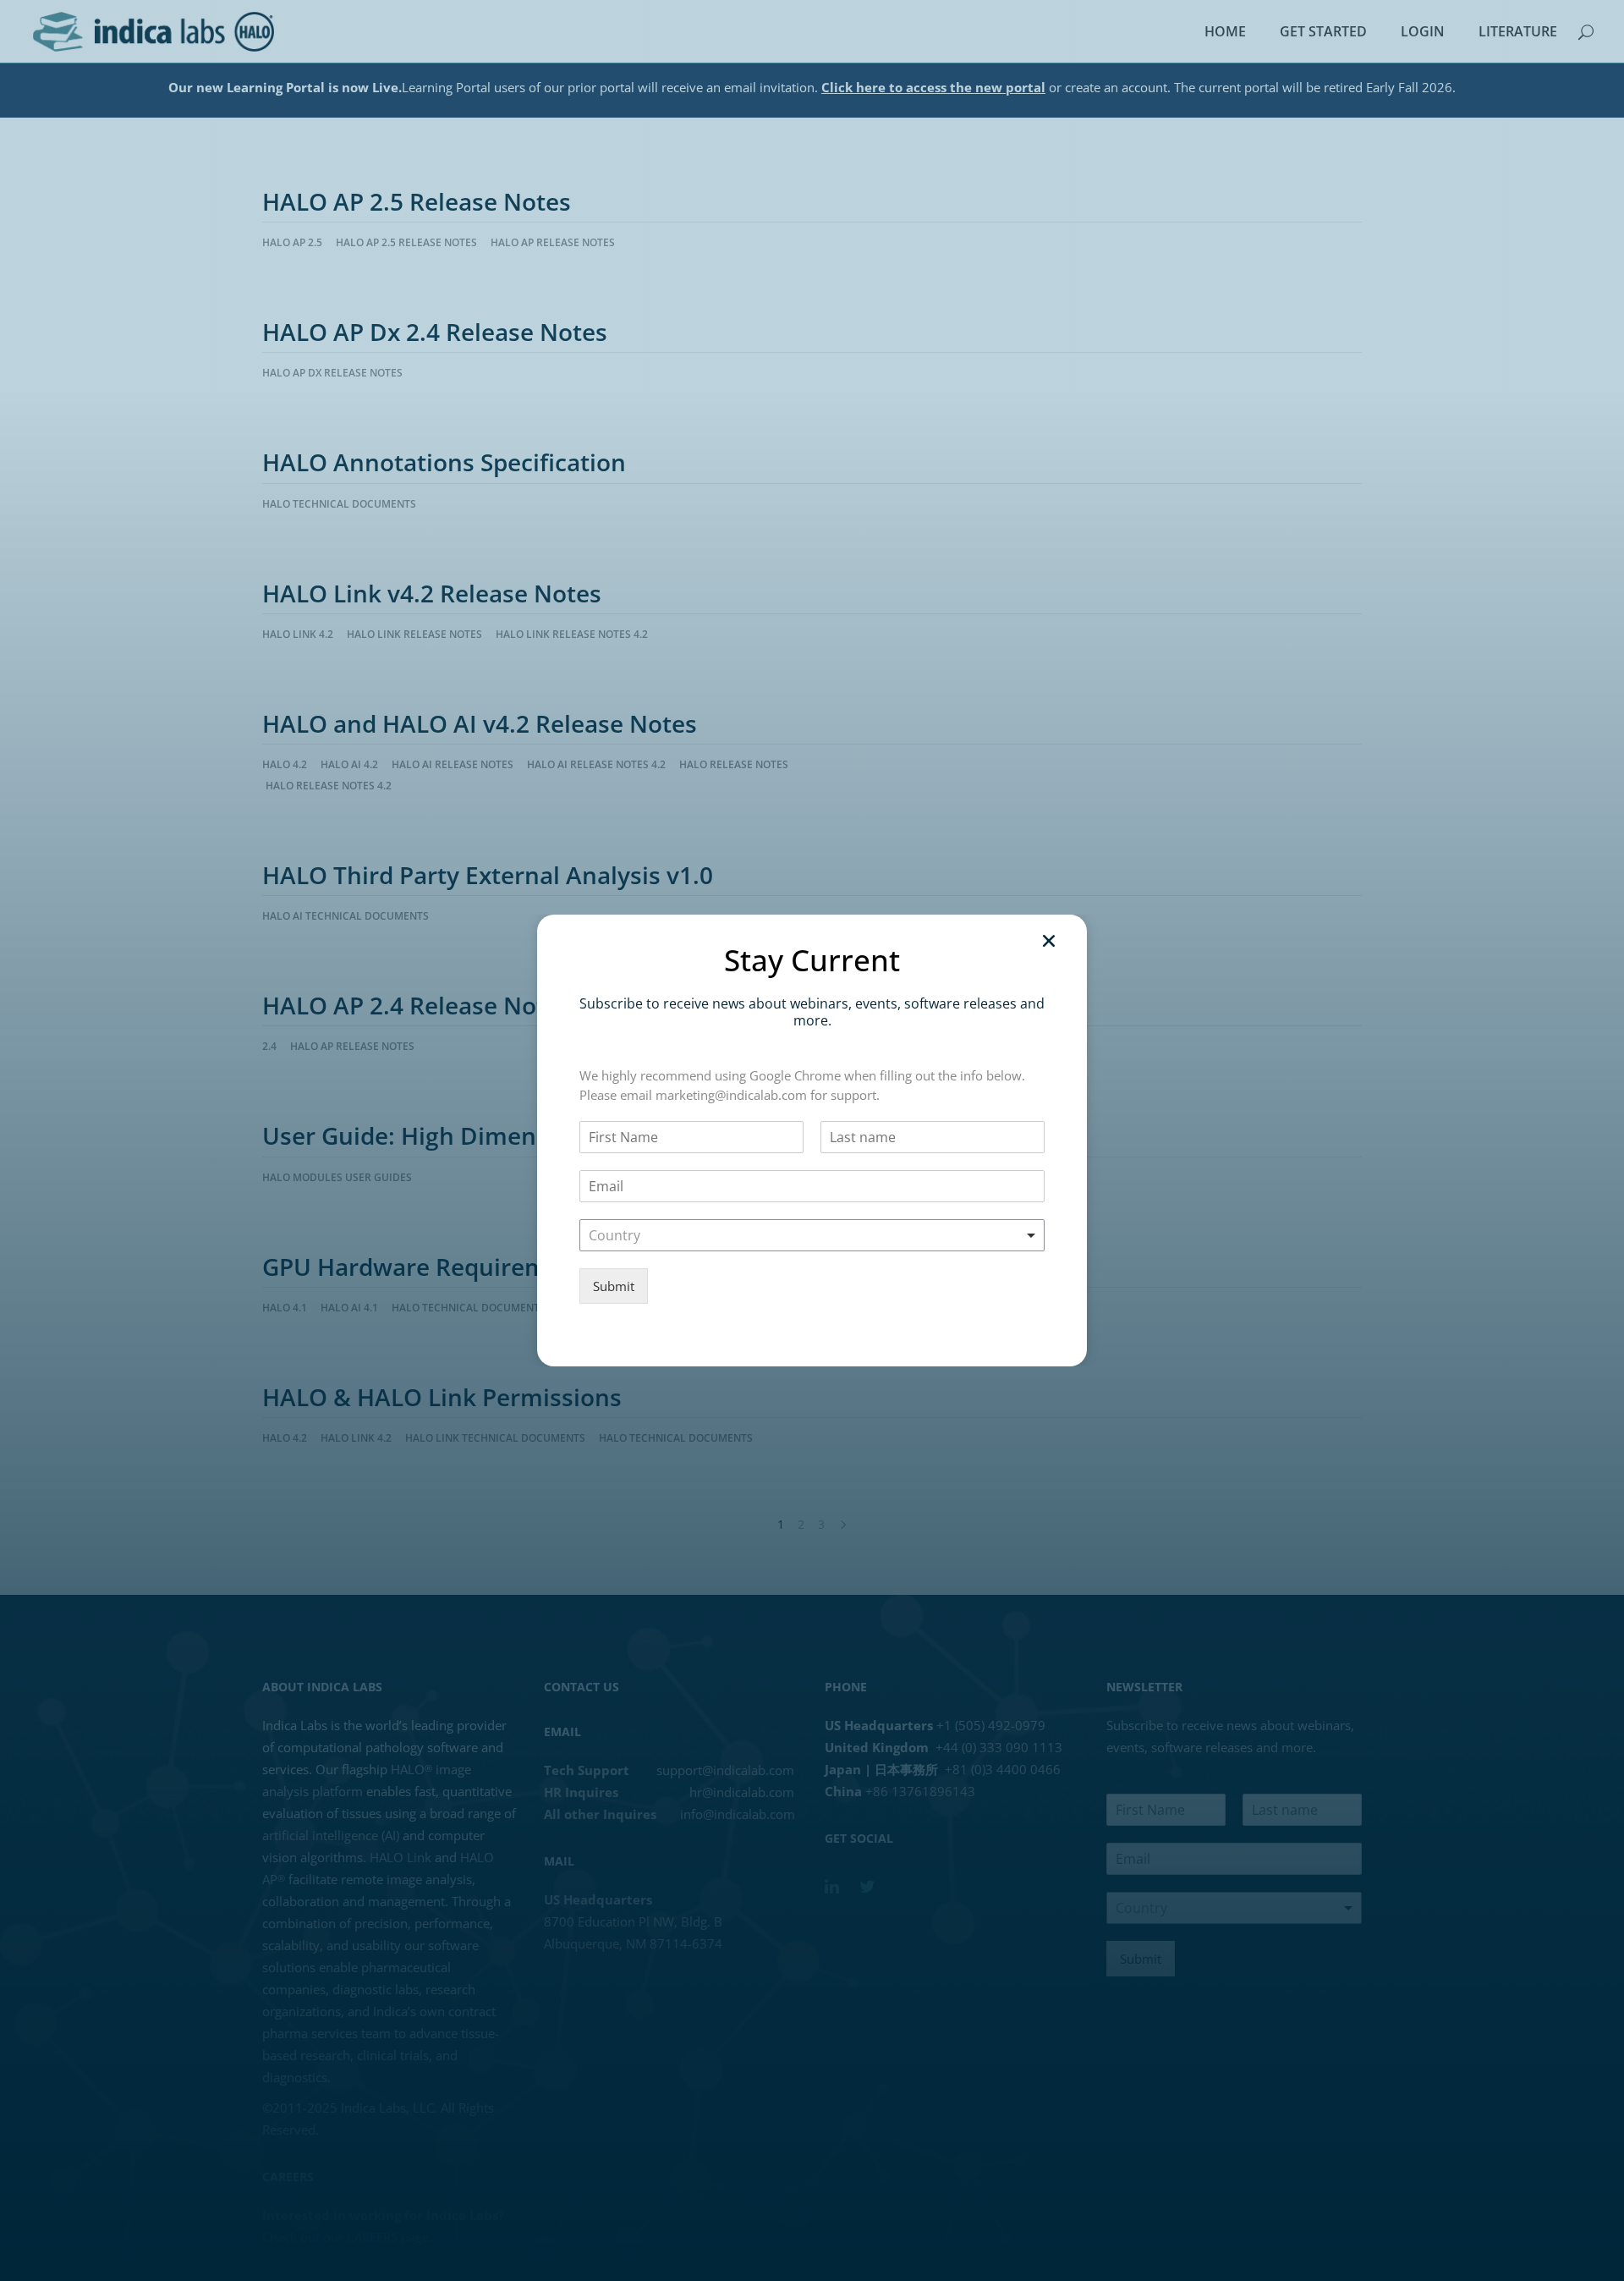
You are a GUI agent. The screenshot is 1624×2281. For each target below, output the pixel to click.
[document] (812, 1140)
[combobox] (812, 1235)
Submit (614, 1286)
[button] (1049, 941)
